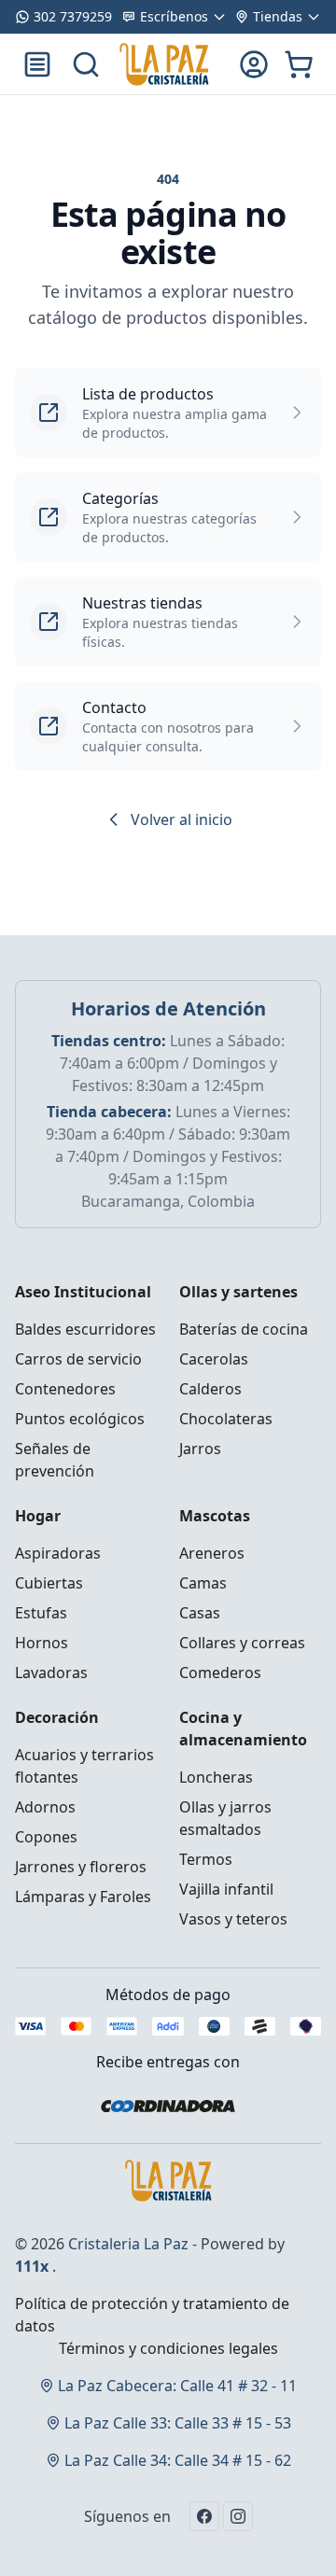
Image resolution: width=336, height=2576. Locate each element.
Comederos (220, 1673)
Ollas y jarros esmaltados (225, 1818)
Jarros (200, 1449)
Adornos (45, 1807)
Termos (206, 1859)
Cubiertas (49, 1583)
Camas (203, 1583)
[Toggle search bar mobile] (86, 64)
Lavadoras (51, 1673)
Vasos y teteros (233, 1919)
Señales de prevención (55, 1460)
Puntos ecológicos (80, 1419)
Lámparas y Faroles (83, 1897)
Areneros (212, 1553)
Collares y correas (242, 1643)
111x (32, 2266)
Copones (46, 1837)
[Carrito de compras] (299, 64)
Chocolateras (226, 1419)
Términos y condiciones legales (168, 2348)
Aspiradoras (58, 1553)
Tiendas (278, 16)
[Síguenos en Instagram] (238, 2516)
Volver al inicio (182, 819)
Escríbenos (174, 16)
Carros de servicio (78, 1359)
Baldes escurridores (85, 1329)
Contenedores (65, 1389)
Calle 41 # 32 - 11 (177, 2386)
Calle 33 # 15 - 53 (178, 2423)
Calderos (210, 1389)
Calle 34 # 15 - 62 (178, 2460)
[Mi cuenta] (254, 64)
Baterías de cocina (244, 1329)
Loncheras (216, 1777)
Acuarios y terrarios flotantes (84, 1766)
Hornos (42, 1643)
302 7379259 (73, 16)
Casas (200, 1613)
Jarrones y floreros (81, 1867)
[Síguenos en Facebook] (204, 2516)
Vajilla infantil (226, 1889)
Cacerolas (214, 1359)
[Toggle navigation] (37, 64)
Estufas (41, 1613)
